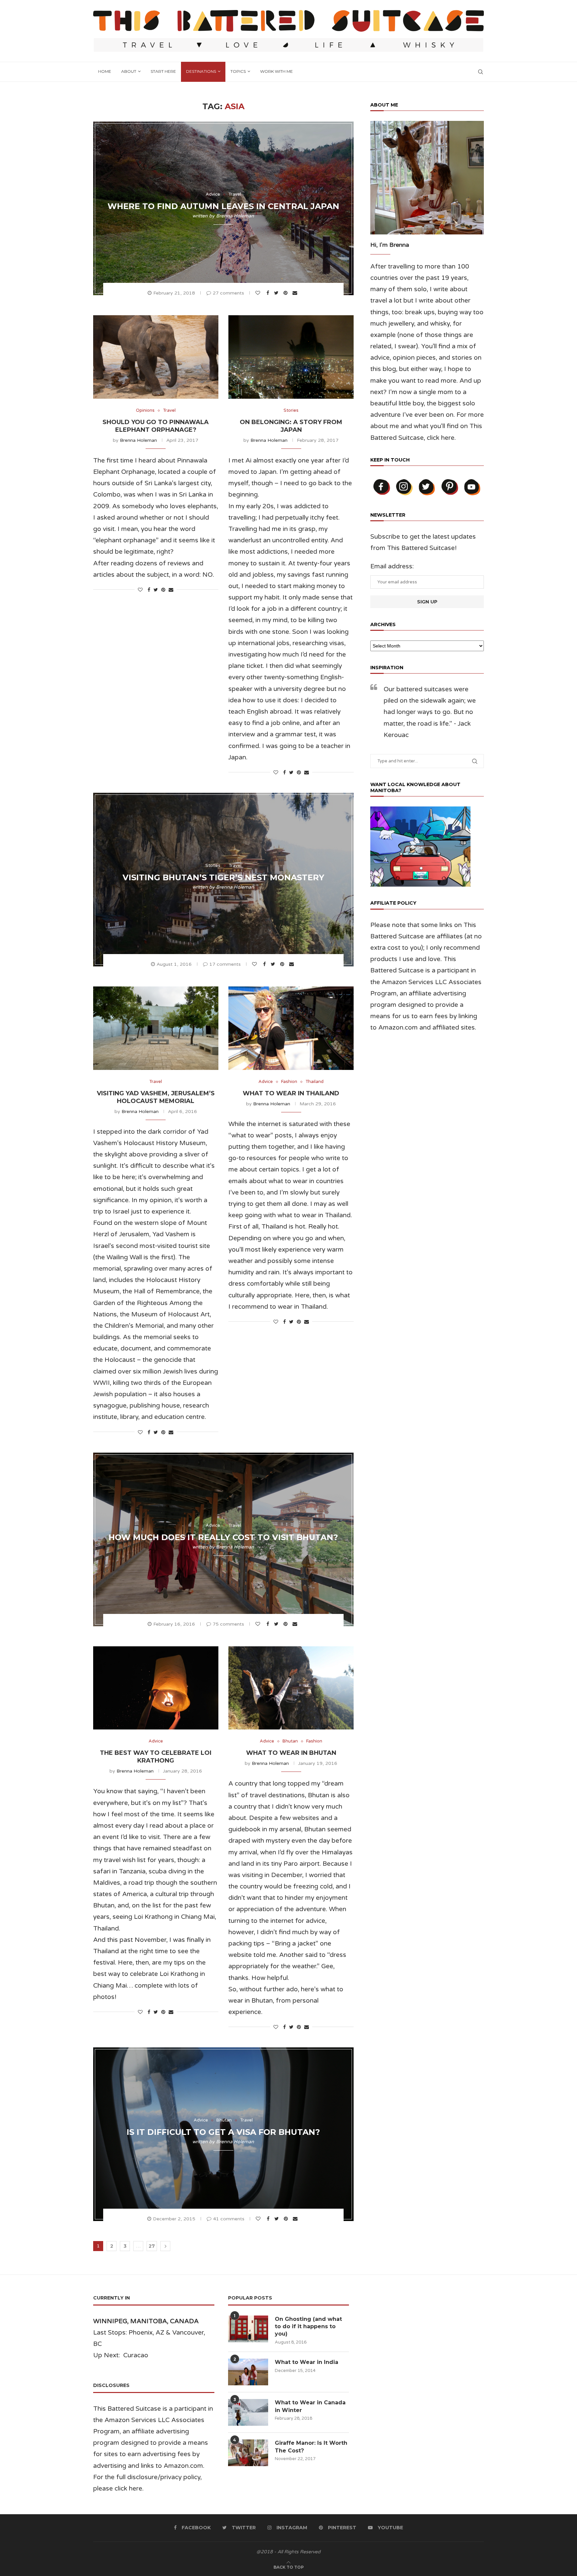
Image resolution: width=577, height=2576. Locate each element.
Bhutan (290, 1741)
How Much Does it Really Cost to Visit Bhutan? (223, 1537)
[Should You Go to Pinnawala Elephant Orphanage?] (156, 357)
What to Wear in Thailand (291, 1093)
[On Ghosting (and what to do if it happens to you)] (248, 2329)
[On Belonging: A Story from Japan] (291, 357)
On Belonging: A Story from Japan (291, 426)
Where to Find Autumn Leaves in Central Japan (223, 206)
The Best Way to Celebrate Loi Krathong (156, 1757)
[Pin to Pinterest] (286, 293)
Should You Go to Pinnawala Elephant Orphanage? (156, 426)
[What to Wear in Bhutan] (291, 1688)
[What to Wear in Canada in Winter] (248, 2412)
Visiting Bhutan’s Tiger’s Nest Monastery (223, 877)
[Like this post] (259, 293)
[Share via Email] (296, 293)
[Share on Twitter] (277, 293)
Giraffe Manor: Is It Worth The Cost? (311, 2447)
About (129, 71)
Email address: (392, 566)
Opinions (145, 411)
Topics (238, 71)
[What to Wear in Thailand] (291, 1028)
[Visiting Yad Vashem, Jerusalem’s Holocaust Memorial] (156, 1028)
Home (105, 71)
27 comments (228, 293)
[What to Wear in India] (248, 2372)
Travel (235, 195)
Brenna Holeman (235, 216)
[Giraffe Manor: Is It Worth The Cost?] (248, 2453)
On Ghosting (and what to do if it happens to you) (308, 2327)
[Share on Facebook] (269, 293)
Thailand (315, 1082)
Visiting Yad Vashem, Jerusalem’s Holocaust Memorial (156, 1097)
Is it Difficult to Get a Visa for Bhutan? (223, 2132)
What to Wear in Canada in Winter (310, 2406)
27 (152, 2246)
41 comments (229, 2219)
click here (441, 438)
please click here (118, 2489)
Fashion (289, 1082)
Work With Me (276, 71)
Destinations (201, 71)
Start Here (163, 71)
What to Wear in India (307, 2362)
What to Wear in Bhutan (291, 1753)
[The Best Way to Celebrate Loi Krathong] (156, 1688)
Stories (291, 411)
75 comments (228, 1624)
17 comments (225, 964)
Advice (213, 195)
